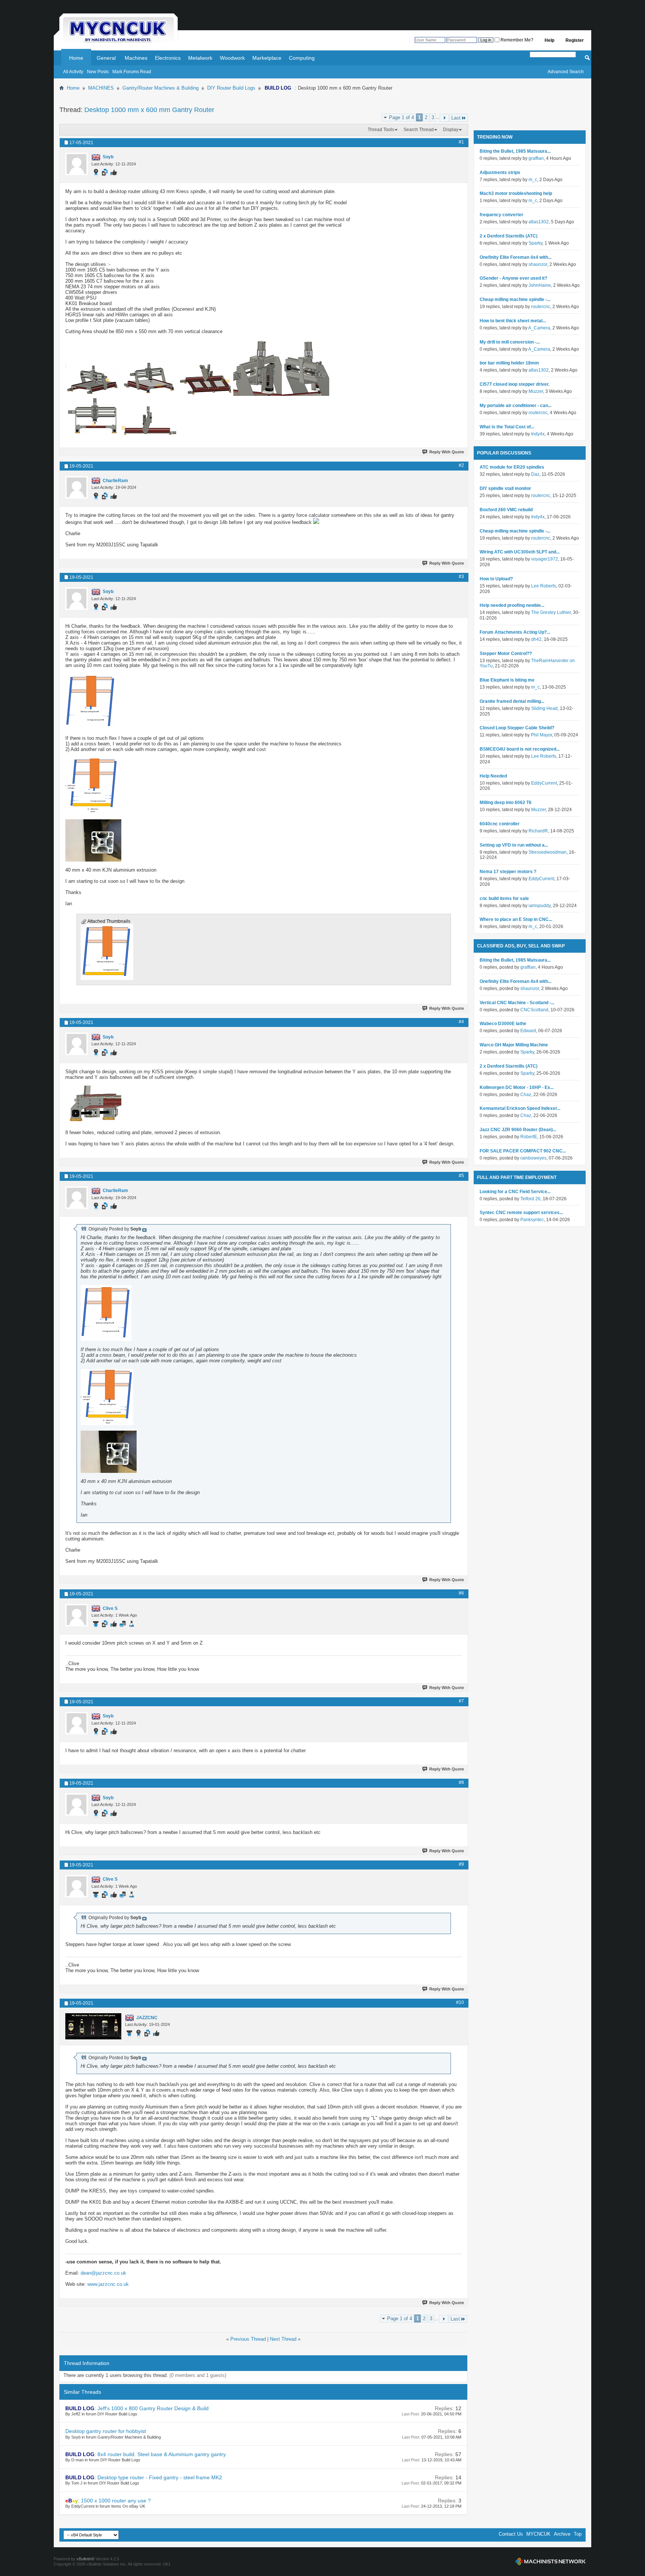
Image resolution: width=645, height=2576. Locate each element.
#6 (461, 1593)
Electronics (168, 58)
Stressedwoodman (548, 852)
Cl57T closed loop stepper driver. (515, 384)
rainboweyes (533, 1158)
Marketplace (267, 58)
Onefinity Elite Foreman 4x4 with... (515, 257)
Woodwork (232, 58)
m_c (533, 180)
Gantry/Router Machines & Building (161, 88)
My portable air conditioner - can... (515, 406)
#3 (461, 577)
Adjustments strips (500, 173)
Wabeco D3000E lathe (503, 1024)
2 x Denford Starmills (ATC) (509, 236)
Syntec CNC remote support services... (521, 1213)
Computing (302, 58)
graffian (536, 158)
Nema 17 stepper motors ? (508, 872)
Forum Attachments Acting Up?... (515, 632)
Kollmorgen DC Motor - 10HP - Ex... (517, 1087)
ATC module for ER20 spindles (512, 467)
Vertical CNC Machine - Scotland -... (517, 1003)
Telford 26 (530, 1199)
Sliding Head (544, 708)
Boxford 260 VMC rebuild (506, 510)
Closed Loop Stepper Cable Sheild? (517, 728)
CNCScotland (534, 1010)
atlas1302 (539, 222)
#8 (461, 1782)
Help (549, 40)
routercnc (541, 307)
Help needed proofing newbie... (512, 605)
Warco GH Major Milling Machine (514, 1045)
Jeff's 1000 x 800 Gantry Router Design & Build (153, 2408)
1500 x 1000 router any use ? (116, 2501)
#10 (460, 2002)
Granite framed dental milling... (512, 701)
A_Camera (539, 328)
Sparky (535, 243)
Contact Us (511, 2534)
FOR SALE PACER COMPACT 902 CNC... (523, 1151)
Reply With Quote (447, 452)
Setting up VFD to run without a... (514, 845)
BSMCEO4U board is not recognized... (520, 749)
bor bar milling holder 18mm (509, 363)
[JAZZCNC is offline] (93, 2026)
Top (578, 2534)
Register (575, 40)
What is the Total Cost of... (507, 427)
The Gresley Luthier (551, 612)
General (106, 58)
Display (451, 130)
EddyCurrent (544, 783)
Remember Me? (516, 40)
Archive (562, 2534)
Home (76, 58)
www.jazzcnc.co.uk (108, 2284)
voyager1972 (545, 559)
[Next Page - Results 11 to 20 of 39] (444, 118)
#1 (461, 142)
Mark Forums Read (132, 72)
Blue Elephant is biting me (507, 680)
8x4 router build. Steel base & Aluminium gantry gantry (162, 2454)
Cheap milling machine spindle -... (515, 300)
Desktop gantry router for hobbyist (106, 2431)
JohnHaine (540, 285)
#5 (461, 1176)
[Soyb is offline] (77, 164)
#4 (461, 1022)
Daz (535, 474)
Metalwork (200, 58)
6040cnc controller (500, 824)
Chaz (526, 1095)
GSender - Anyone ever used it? (513, 278)
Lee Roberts (544, 586)
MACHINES (101, 88)
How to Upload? (496, 579)
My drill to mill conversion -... (510, 342)
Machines (136, 58)
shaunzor (538, 264)
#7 (461, 1701)
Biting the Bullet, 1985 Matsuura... (515, 151)
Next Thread (283, 2339)
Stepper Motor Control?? (506, 654)
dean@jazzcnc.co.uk (103, 2273)
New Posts (98, 72)
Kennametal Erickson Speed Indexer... (520, 1108)
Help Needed (493, 776)
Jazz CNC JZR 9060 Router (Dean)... (518, 1130)
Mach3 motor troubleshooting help (516, 193)
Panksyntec (532, 1220)
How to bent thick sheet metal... (513, 321)
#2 (461, 465)
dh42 (536, 639)
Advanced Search (566, 72)
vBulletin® (85, 2559)
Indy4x (538, 434)
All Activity (73, 72)
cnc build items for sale (504, 899)
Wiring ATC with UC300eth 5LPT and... (520, 552)
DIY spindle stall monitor (505, 488)
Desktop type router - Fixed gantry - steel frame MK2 (160, 2477)
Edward (528, 1031)
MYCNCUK (538, 2534)
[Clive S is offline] (77, 1615)
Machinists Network (551, 2561)
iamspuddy (540, 906)
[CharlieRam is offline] (77, 487)
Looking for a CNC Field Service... (515, 1192)
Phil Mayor (541, 735)
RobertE (529, 1137)
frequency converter (501, 215)
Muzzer (536, 391)
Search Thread (419, 130)
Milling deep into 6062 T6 (506, 803)
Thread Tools (381, 130)
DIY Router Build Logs (231, 88)
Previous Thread (248, 2339)
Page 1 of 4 (401, 117)
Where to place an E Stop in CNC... (516, 919)
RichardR (538, 831)
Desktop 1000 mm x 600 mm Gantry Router (149, 110)
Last (456, 118)
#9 (461, 1864)
